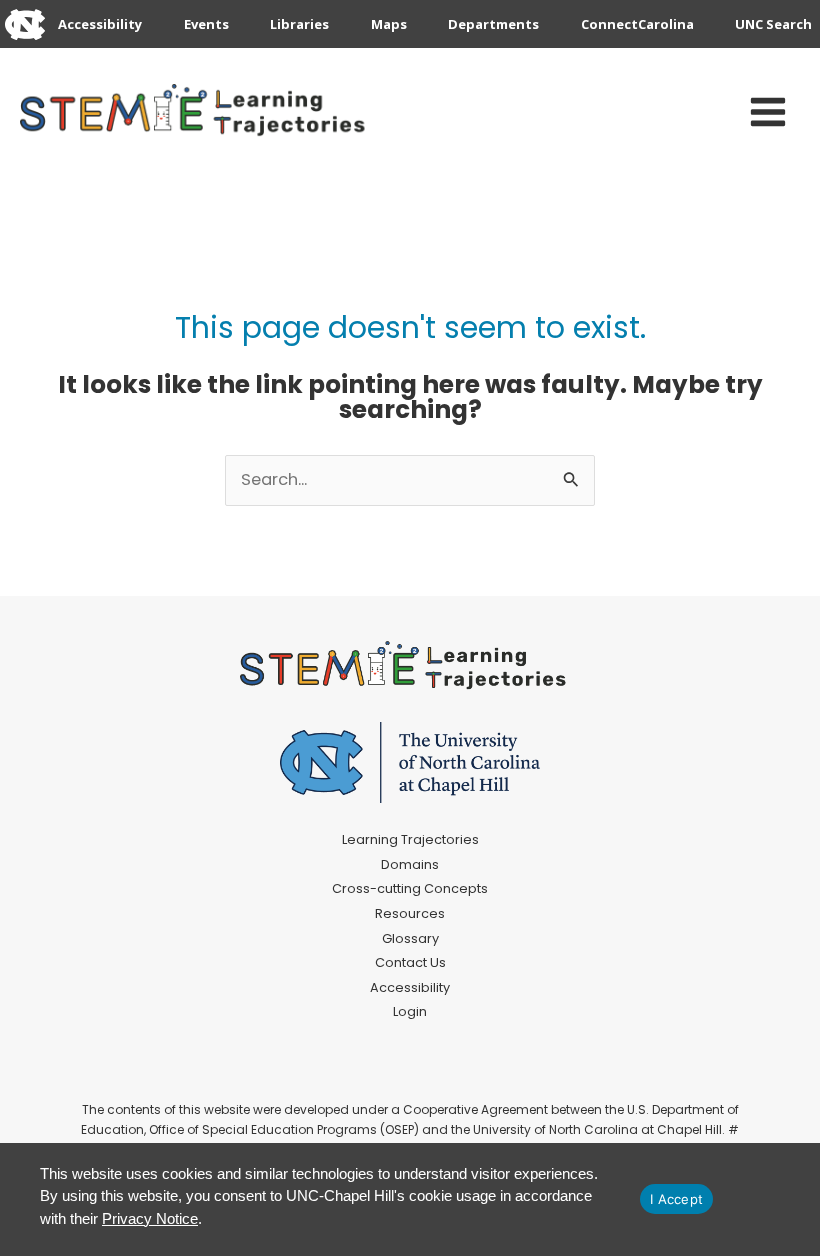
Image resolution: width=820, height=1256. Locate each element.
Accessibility (100, 24)
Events (206, 24)
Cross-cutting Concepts (410, 888)
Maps (389, 24)
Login (410, 1011)
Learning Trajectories (410, 839)
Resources (410, 913)
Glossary (410, 938)
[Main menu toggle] (767, 112)
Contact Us (410, 962)
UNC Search (773, 24)
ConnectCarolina (637, 24)
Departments (493, 24)
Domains (410, 864)
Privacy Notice (150, 1218)
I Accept (676, 1199)
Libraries (299, 24)
